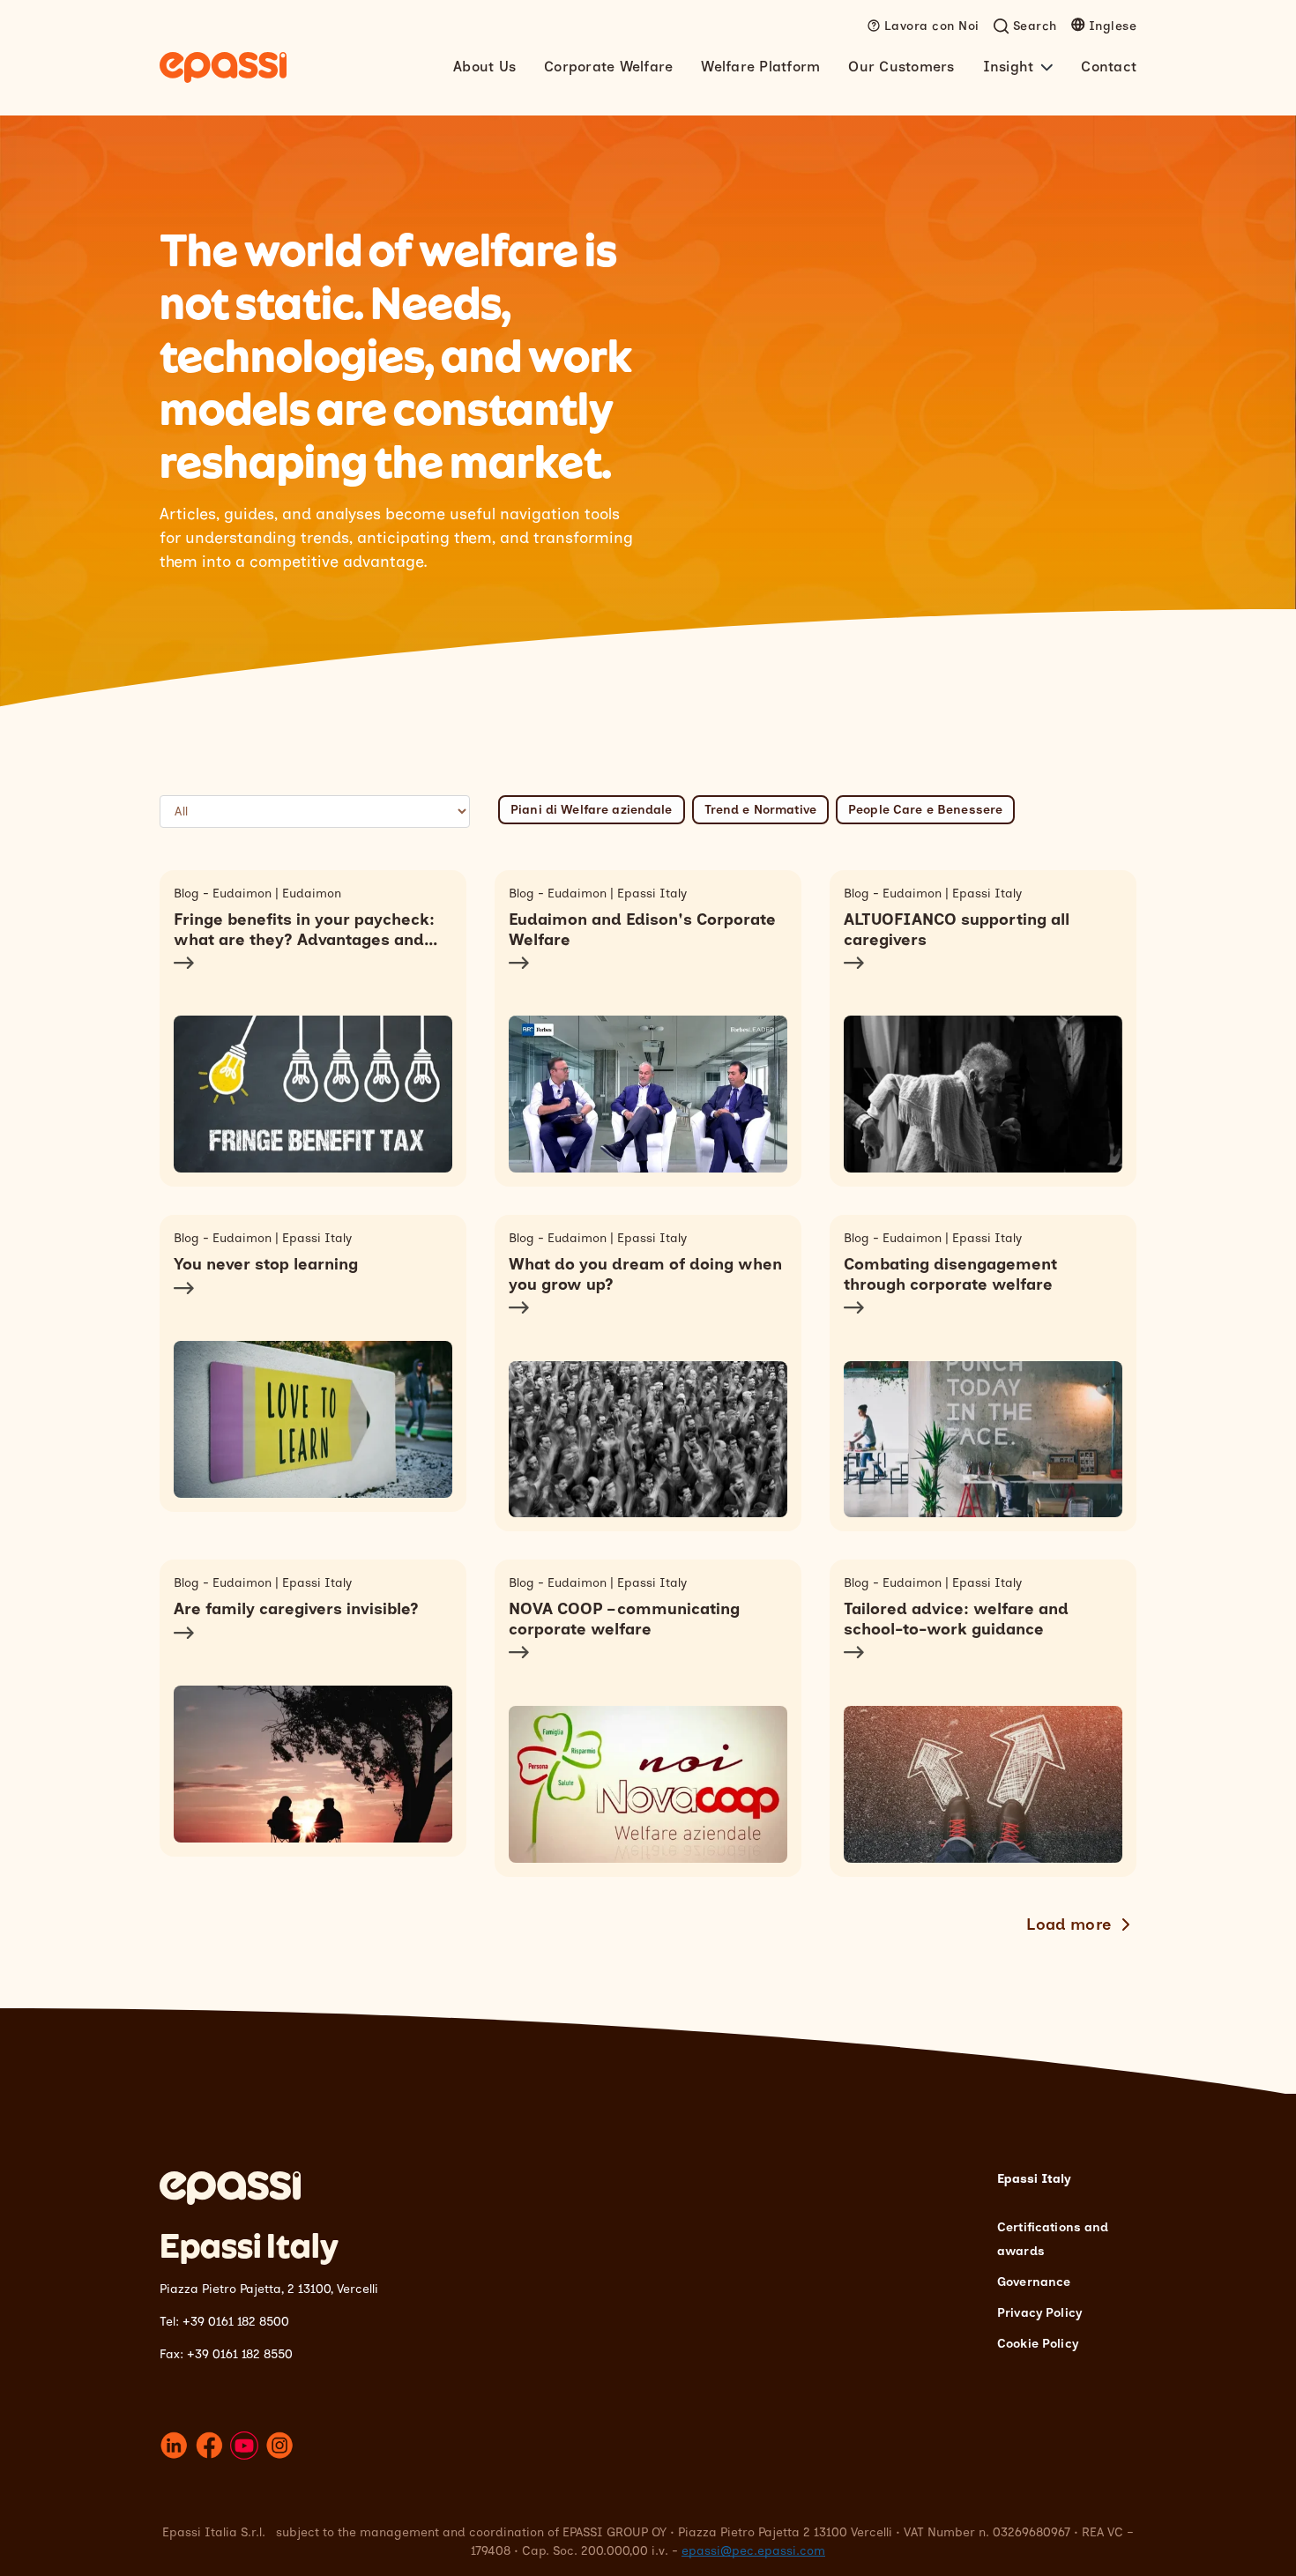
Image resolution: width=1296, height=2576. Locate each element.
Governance (1034, 2282)
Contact (1109, 67)
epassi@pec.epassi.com (753, 2551)
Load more (1069, 1925)
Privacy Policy (1039, 2313)
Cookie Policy (1038, 2344)
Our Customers (901, 67)
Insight (1009, 67)
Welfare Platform (760, 67)
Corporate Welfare (608, 67)
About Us (484, 67)
